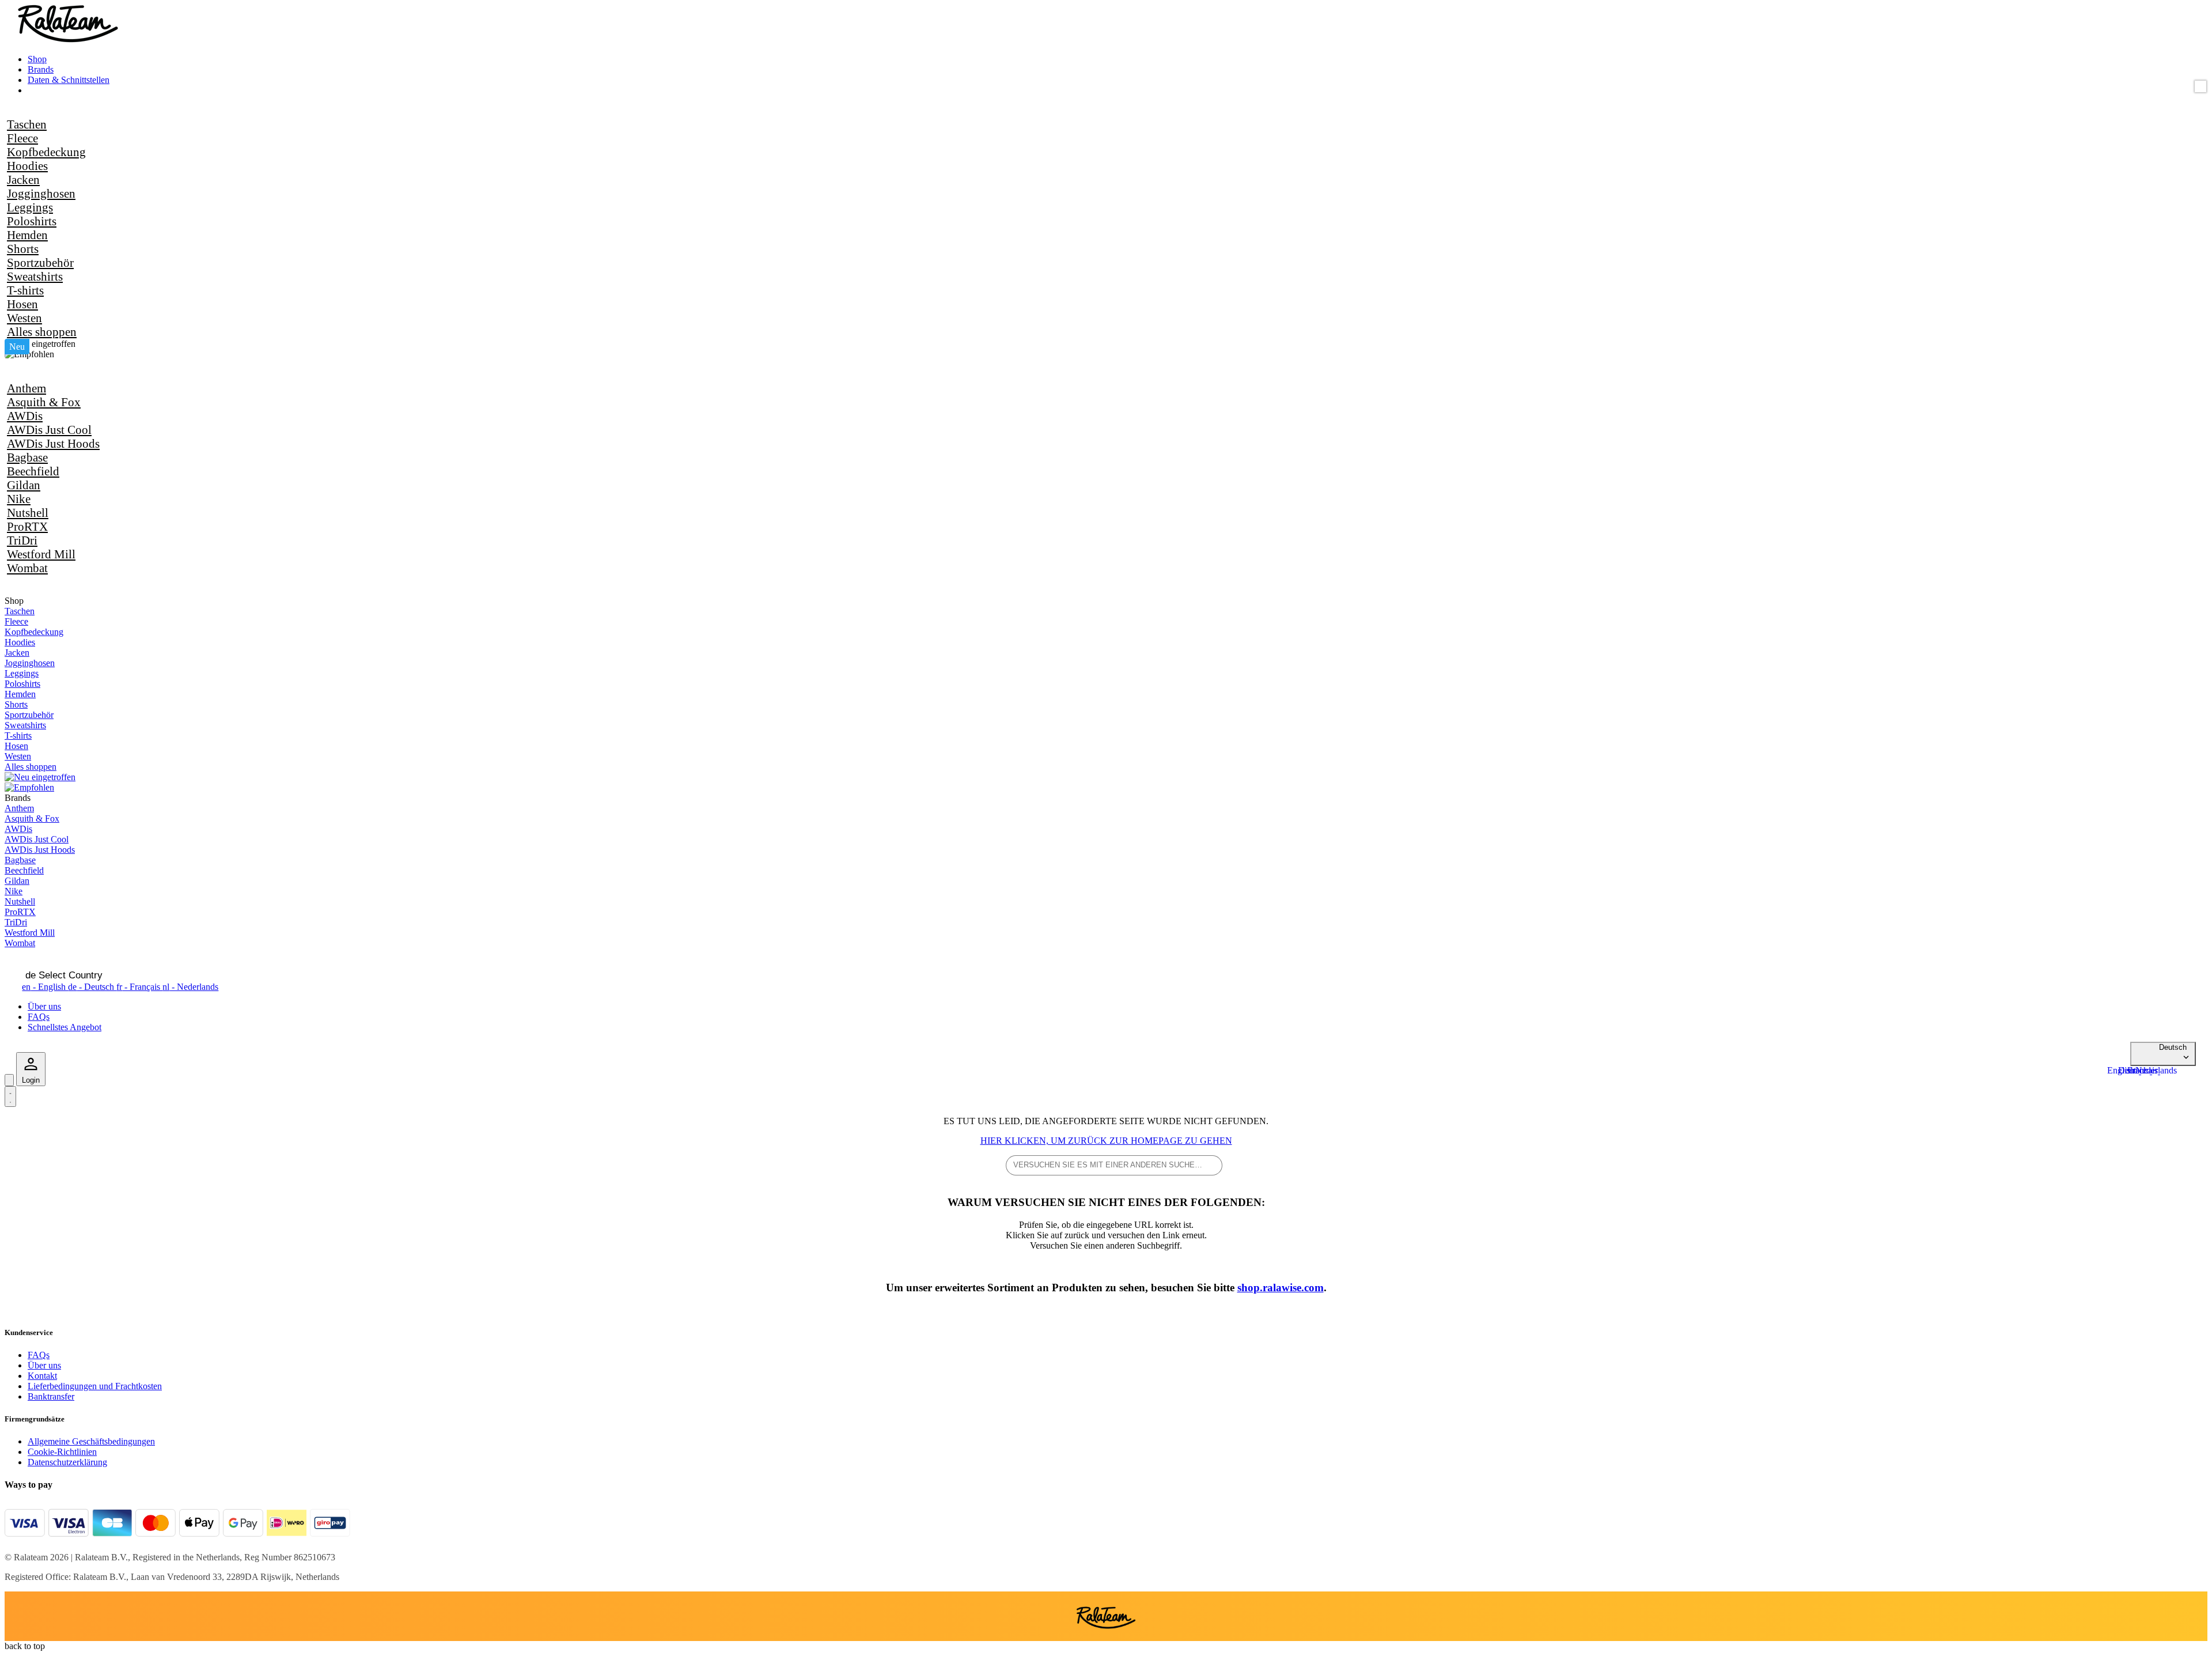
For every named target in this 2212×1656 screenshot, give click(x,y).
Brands (41, 69)
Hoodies (27, 166)
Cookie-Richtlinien (62, 1452)
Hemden (27, 235)
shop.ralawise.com (1281, 1288)
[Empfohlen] (29, 354)
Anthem (26, 388)
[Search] (9, 1080)
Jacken (23, 179)
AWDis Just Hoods (53, 443)
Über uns (44, 1006)
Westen (24, 318)
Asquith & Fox (44, 402)
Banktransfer (51, 1396)
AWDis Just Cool (49, 430)
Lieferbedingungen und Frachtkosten (95, 1386)
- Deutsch (92, 987)
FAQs (39, 1017)
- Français (139, 987)
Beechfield (33, 471)
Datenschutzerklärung (67, 1462)
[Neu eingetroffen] (40, 344)
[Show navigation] (10, 1097)
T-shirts (25, 290)
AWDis (25, 416)
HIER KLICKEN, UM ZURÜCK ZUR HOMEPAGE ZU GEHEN (1106, 1141)
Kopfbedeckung (46, 152)
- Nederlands (190, 987)
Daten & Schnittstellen (69, 80)
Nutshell (28, 513)
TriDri (22, 540)
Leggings (30, 207)
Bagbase (27, 457)
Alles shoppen (42, 332)
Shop (37, 59)
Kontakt (42, 1376)
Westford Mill (41, 554)
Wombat (27, 568)
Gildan (24, 485)
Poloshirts (32, 221)
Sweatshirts (35, 276)
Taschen (27, 124)
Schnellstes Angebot (65, 1027)
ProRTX (27, 526)
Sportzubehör (40, 262)
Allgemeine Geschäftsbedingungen (91, 1441)
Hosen (22, 304)
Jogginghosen (41, 193)
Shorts (23, 249)
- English (45, 987)
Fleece (22, 138)
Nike (19, 499)
